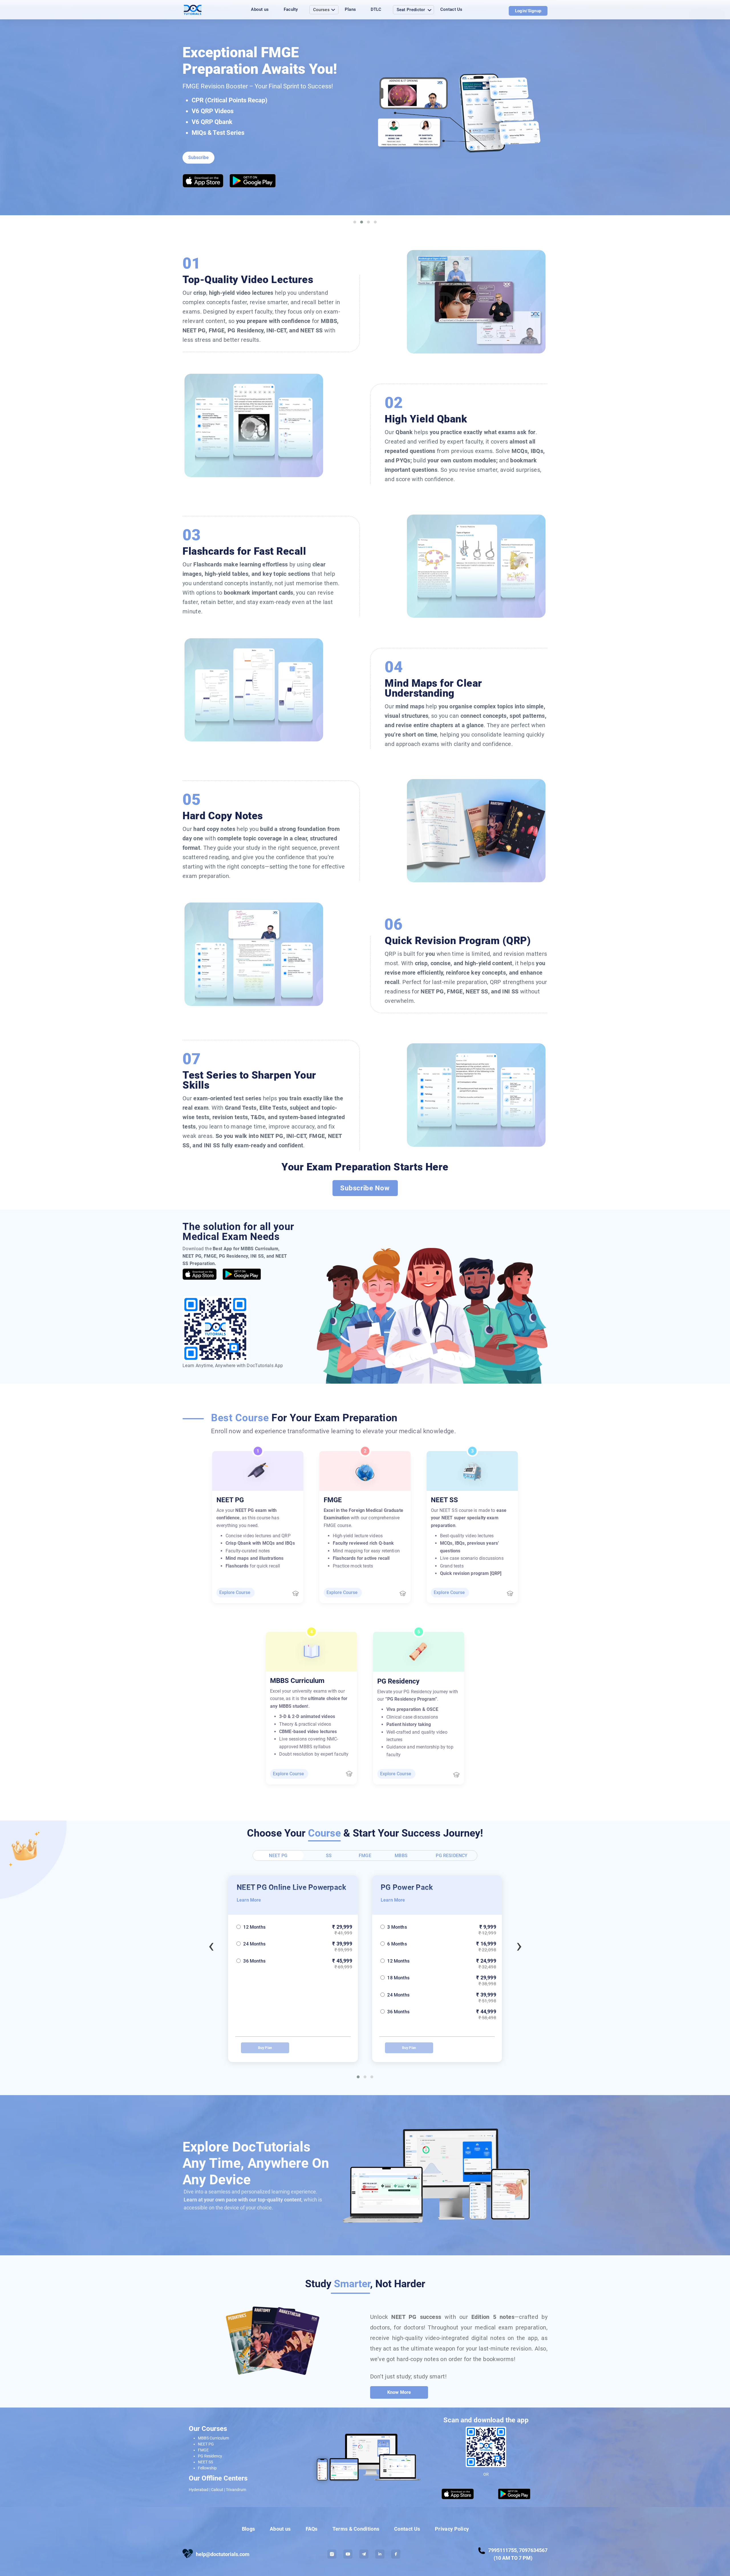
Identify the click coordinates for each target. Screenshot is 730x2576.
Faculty (291, 9)
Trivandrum (236, 2490)
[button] (358, 2077)
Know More (399, 2392)
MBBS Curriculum (213, 2438)
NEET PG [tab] (278, 1856)
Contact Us (451, 9)
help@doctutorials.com (223, 2554)
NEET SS (205, 2462)
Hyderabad (199, 2490)
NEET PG (206, 2444)
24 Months (254, 1995)
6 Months (253, 1944)
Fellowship (207, 2468)
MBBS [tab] (401, 1856)
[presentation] (211, 1947)
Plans (350, 9)
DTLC (376, 9)
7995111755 (502, 2550)
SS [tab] (329, 1856)
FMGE (203, 2450)
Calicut (217, 2490)
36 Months (254, 2012)
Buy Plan (265, 2048)
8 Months (397, 1927)
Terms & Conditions (356, 2529)
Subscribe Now (365, 1188)
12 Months (254, 1961)
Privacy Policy (452, 2529)
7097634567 (533, 2550)
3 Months (253, 1927)
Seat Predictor (411, 10)
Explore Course (235, 1592)
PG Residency (210, 2456)
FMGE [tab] (365, 1856)
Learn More (249, 1900)
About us (260, 9)
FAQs (312, 2529)
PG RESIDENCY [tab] (452, 1856)
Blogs (249, 2529)
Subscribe (198, 157)
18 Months (254, 1978)
